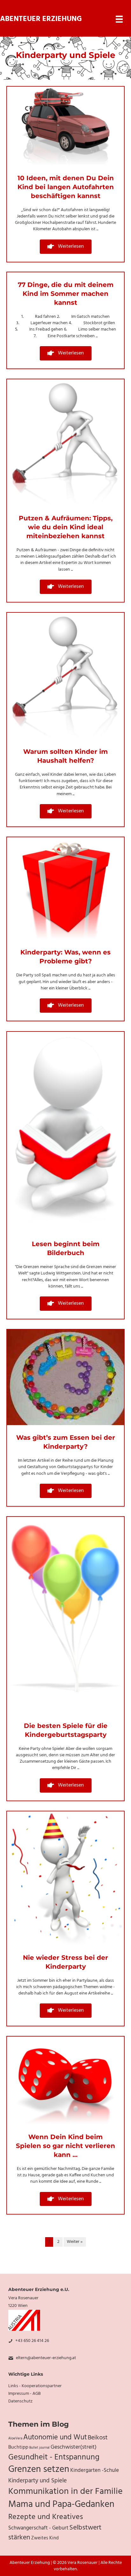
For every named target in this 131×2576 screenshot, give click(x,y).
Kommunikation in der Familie (65, 2492)
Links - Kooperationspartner (35, 2386)
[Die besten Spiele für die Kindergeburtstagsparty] (65, 1615)
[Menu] (119, 19)
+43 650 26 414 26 (32, 2341)
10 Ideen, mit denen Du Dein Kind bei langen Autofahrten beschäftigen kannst (66, 187)
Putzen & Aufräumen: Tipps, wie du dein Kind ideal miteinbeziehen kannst (66, 527)
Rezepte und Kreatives (46, 2517)
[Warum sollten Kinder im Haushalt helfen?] (65, 676)
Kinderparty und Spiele (38, 2481)
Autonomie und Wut (55, 2437)
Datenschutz (20, 2401)
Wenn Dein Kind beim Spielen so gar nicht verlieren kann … (65, 2146)
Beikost (98, 2438)
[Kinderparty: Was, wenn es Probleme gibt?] (65, 889)
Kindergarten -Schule (95, 2471)
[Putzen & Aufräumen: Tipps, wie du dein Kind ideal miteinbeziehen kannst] (65, 442)
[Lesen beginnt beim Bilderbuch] (65, 1132)
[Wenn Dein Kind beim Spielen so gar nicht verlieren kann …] (65, 2080)
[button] (66, 247)
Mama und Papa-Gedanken (61, 2505)
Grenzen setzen (39, 2469)
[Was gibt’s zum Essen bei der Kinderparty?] (65, 1377)
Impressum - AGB (24, 2394)
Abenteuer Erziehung (41, 19)
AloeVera (15, 2439)
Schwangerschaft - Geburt (38, 2528)
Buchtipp (18, 2447)
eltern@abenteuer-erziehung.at (46, 2358)
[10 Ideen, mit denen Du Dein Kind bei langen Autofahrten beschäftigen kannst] (65, 126)
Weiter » (75, 2242)
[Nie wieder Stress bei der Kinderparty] (65, 1878)
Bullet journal (39, 2448)
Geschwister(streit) (74, 2447)
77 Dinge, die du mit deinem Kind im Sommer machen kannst (66, 294)
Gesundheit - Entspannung (54, 2457)
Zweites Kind (45, 2538)
